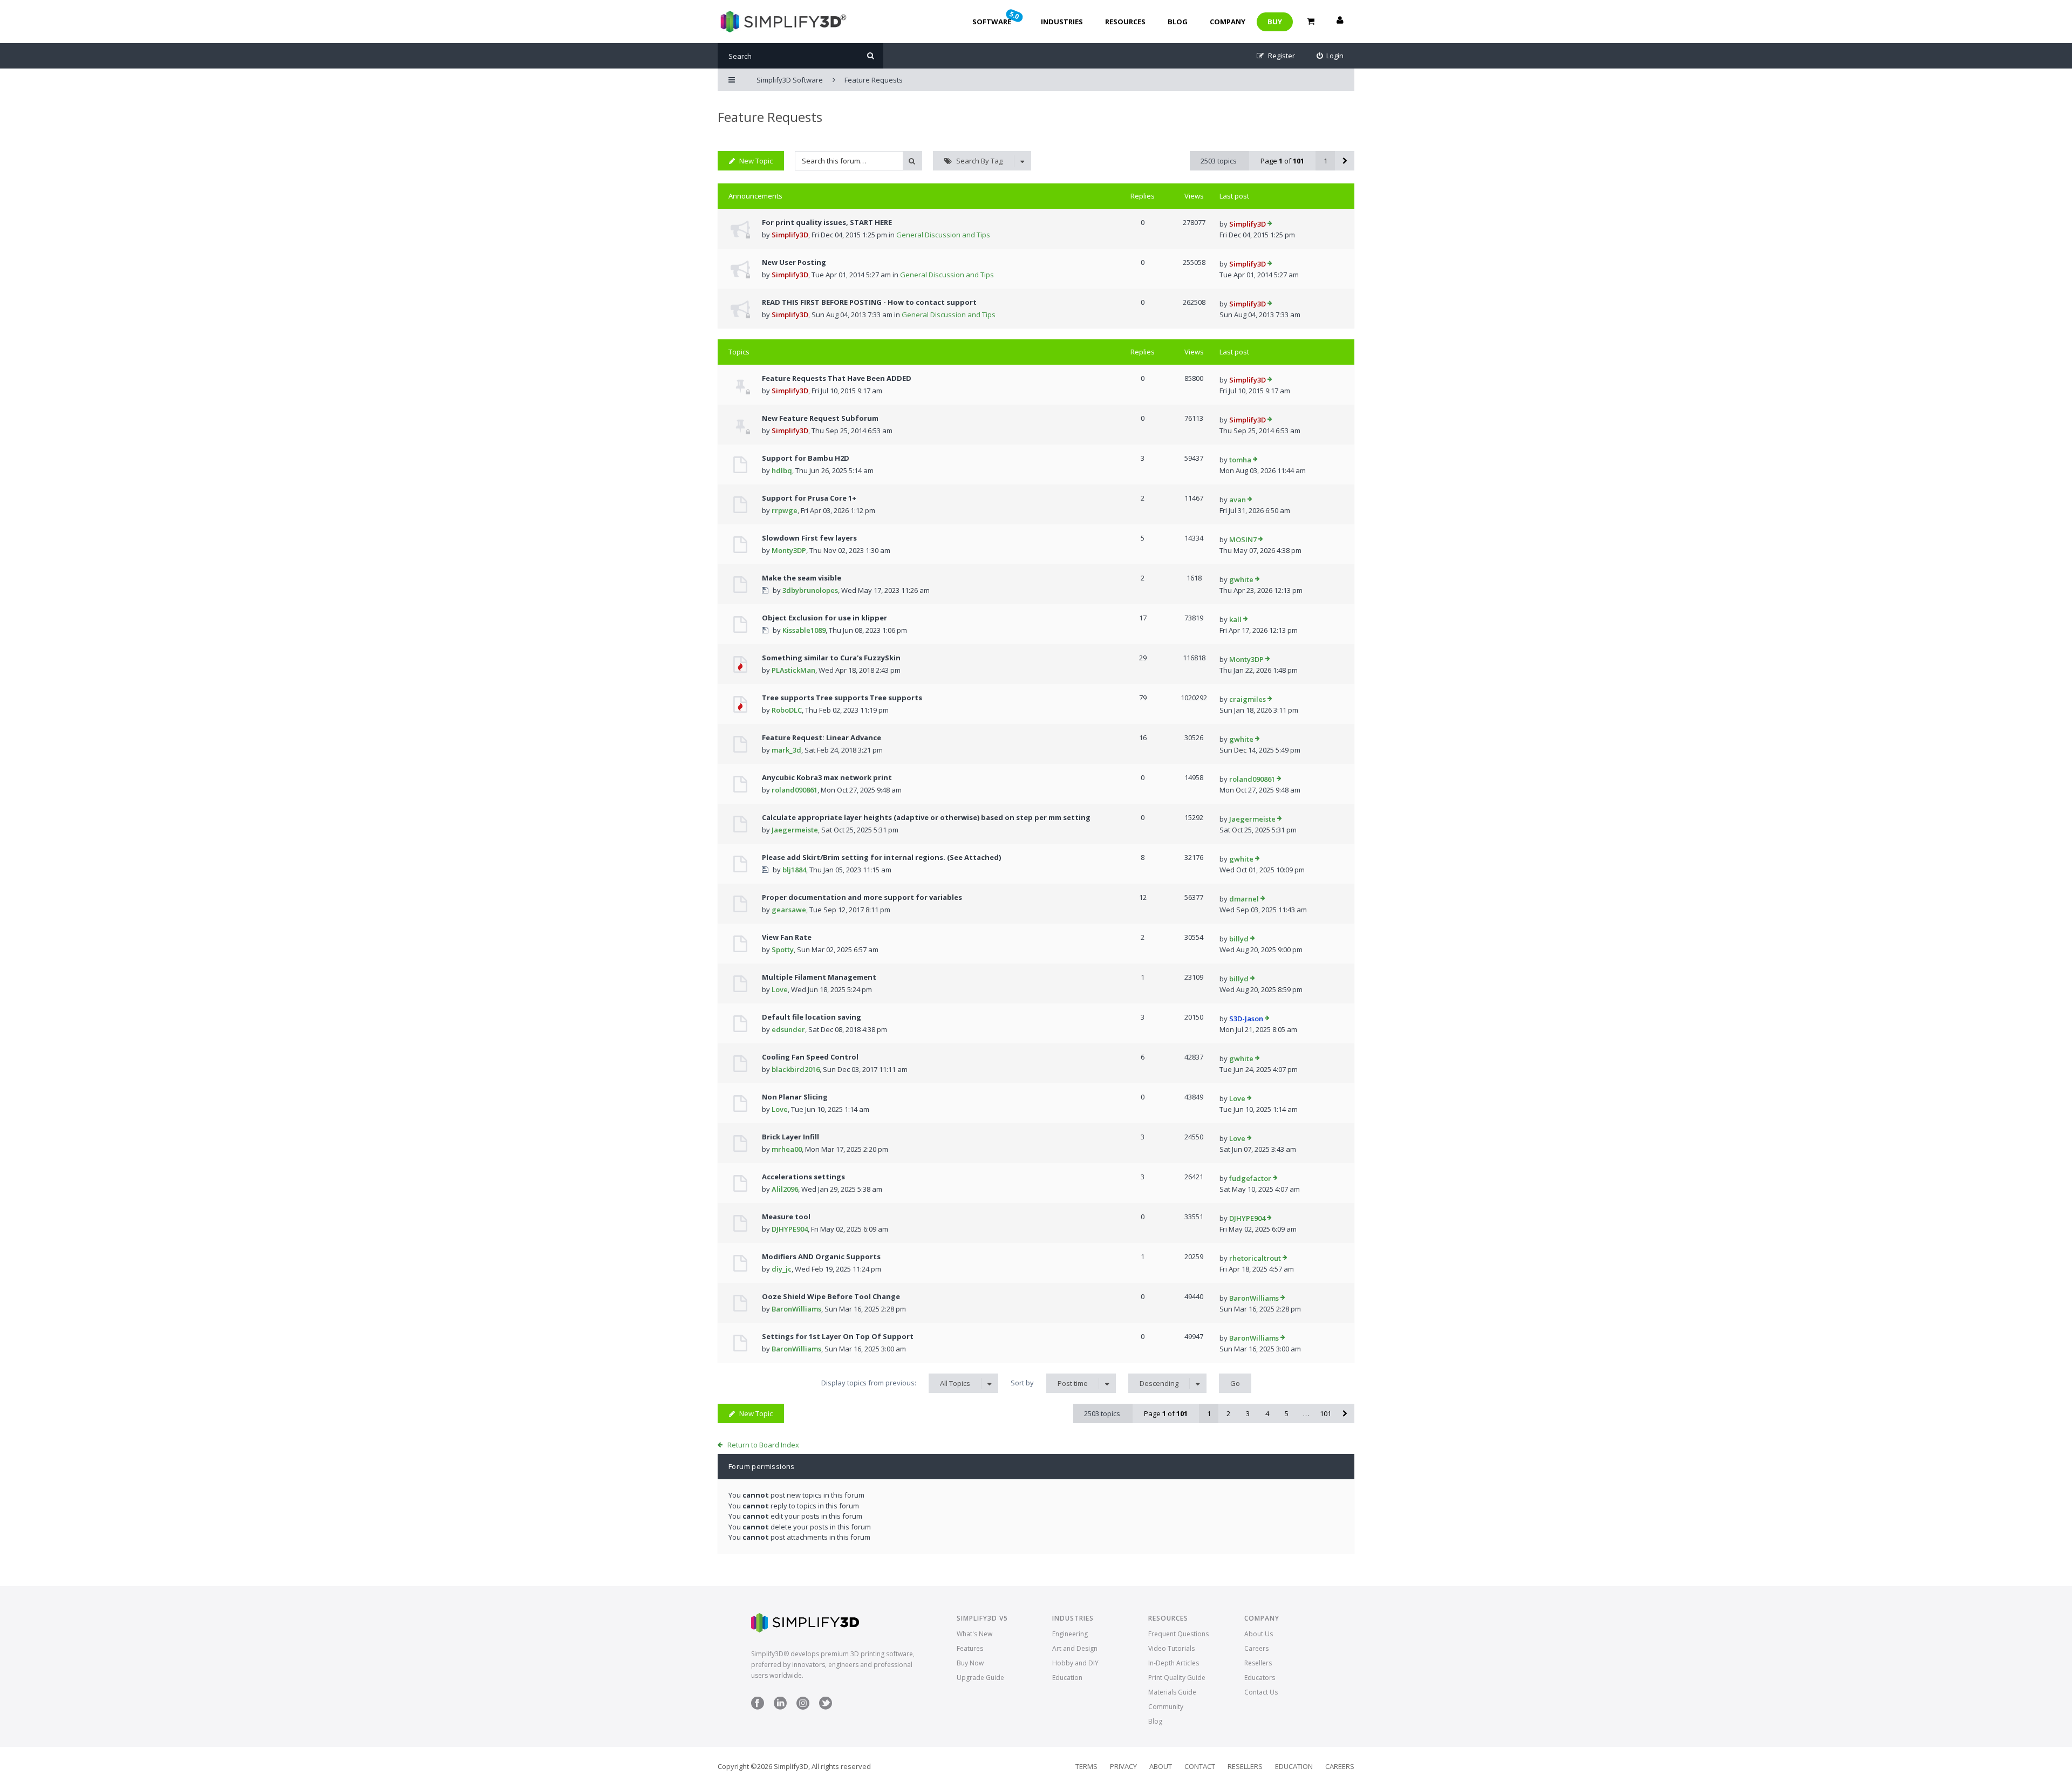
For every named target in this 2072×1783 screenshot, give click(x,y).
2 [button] (1228, 1413)
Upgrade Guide (980, 1678)
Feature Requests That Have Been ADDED (837, 378)
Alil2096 (785, 1189)
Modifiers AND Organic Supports (821, 1256)
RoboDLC (787, 710)
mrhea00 (787, 1149)
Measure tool (786, 1217)
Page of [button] (1282, 161)
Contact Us (1261, 1692)
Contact (1200, 1766)
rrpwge (785, 510)
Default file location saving (812, 1017)
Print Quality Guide (1177, 1678)
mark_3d (786, 750)
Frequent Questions (1178, 1634)
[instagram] (803, 1707)
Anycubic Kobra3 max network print (827, 777)
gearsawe (789, 910)
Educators (1260, 1678)
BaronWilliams (796, 1309)
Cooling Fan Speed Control (810, 1057)
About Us (1259, 1634)
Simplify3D (790, 235)
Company (1228, 22)
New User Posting (794, 262)
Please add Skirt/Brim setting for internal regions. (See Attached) (881, 857)
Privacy (1123, 1766)
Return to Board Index (763, 1445)
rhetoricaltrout (1255, 1258)
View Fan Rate (787, 937)
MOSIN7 (1243, 539)
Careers (1256, 1648)
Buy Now (970, 1663)
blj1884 (794, 870)
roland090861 (795, 790)
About (1161, 1766)
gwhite (1241, 579)
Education (1067, 1678)
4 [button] (1267, 1413)
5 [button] (1287, 1413)
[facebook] (758, 1707)
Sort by (1049, 1383)
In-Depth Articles (1174, 1663)
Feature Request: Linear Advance (822, 737)
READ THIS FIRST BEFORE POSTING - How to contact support (869, 302)
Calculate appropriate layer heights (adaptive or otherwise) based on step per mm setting (926, 817)
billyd (1239, 939)
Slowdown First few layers (809, 538)
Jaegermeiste (795, 830)
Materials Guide (1172, 1692)
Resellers (1258, 1663)
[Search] (871, 56)
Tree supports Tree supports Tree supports (842, 698)
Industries (1062, 22)
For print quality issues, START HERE (827, 222)
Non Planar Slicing (795, 1097)
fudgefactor (1250, 1178)
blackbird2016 (796, 1069)
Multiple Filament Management (819, 977)
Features (970, 1648)
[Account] (1340, 22)
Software (997, 18)
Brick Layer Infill (790, 1137)
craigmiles (1248, 699)
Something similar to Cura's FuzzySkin (831, 658)
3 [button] (1248, 1413)
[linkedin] (780, 1707)
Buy (1275, 22)
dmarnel (1244, 899)
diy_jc (782, 1269)
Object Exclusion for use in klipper (824, 618)
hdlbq (782, 470)
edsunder (788, 1029)
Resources (1125, 22)
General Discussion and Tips (943, 235)
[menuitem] (1330, 56)
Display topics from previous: (896, 1383)
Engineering (1070, 1634)
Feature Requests (770, 117)
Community (1166, 1707)
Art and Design (1075, 1648)
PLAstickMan (793, 670)
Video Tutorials (1171, 1648)
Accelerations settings (803, 1177)
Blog (1178, 22)
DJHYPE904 (790, 1229)
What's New (974, 1634)
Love (780, 989)
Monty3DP (789, 550)
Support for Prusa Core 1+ (809, 498)
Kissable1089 (804, 630)
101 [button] (1325, 1413)
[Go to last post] (1270, 224)
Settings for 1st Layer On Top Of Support (838, 1336)
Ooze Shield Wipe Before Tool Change (831, 1296)
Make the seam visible (802, 578)
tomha (1240, 460)
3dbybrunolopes (810, 590)
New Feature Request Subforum (820, 418)
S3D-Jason (1246, 1019)
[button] (1345, 161)
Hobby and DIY (1075, 1663)
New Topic (756, 161)
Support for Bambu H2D (806, 458)
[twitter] (826, 1707)
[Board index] (782, 22)
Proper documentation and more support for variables (862, 897)
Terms (1086, 1766)
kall (1235, 619)
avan (1238, 500)
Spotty (783, 949)
